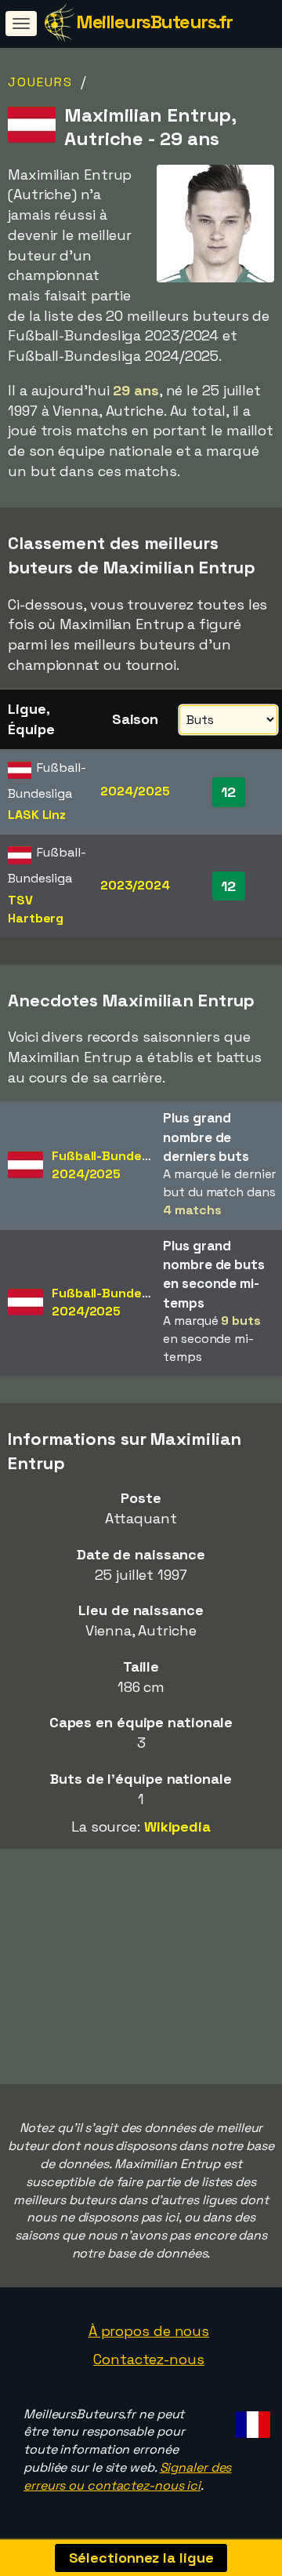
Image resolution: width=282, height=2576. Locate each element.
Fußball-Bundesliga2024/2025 (111, 1165)
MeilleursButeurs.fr (154, 22)
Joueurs (40, 82)
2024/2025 (135, 791)
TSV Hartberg (36, 909)
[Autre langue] (250, 2420)
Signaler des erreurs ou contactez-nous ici (127, 2476)
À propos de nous (149, 2331)
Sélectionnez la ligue (141, 2558)
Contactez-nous (149, 2359)
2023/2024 (135, 885)
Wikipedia (177, 1826)
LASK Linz (37, 815)
